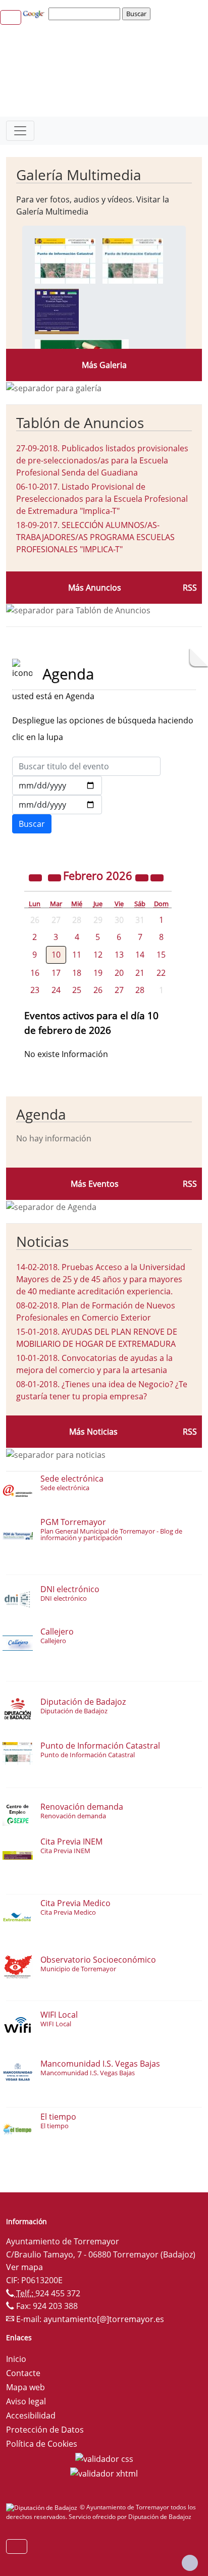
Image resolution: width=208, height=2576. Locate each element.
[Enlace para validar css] (104, 2458)
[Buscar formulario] (32, 824)
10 (56, 955)
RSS (190, 588)
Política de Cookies (42, 2444)
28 (140, 990)
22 (161, 973)
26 (98, 990)
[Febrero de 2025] (36, 877)
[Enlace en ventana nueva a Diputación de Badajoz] (43, 2507)
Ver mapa (24, 2267)
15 (161, 955)
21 (140, 973)
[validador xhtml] (104, 2473)
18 (77, 973)
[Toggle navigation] (20, 131)
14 (140, 955)
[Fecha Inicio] (57, 785)
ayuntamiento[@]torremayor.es (104, 2319)
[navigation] (86, 14)
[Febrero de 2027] (143, 877)
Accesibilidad (31, 2415)
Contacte (23, 2373)
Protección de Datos (45, 2430)
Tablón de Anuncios (80, 423)
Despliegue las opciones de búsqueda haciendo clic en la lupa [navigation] (103, 729)
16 (35, 973)
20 (119, 973)
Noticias (42, 1241)
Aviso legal (26, 2401)
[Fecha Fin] (57, 805)
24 (56, 990)
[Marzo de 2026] (157, 877)
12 (98, 955)
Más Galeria (104, 365)
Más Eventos (95, 1184)
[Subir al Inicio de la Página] (190, 2563)
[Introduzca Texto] (86, 766)
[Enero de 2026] (56, 877)
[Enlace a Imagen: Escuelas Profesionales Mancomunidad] (57, 310)
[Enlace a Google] (35, 13)
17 (56, 973)
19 (98, 973)
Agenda (41, 1114)
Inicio (16, 2359)
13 (119, 955)
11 (77, 955)
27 (119, 990)
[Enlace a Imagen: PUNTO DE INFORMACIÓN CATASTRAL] (65, 260)
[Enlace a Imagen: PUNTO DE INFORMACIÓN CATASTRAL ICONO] (133, 260)
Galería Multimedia (79, 175)
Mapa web (25, 2387)
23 (35, 990)
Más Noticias (93, 1432)
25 (77, 990)
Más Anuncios (95, 588)
